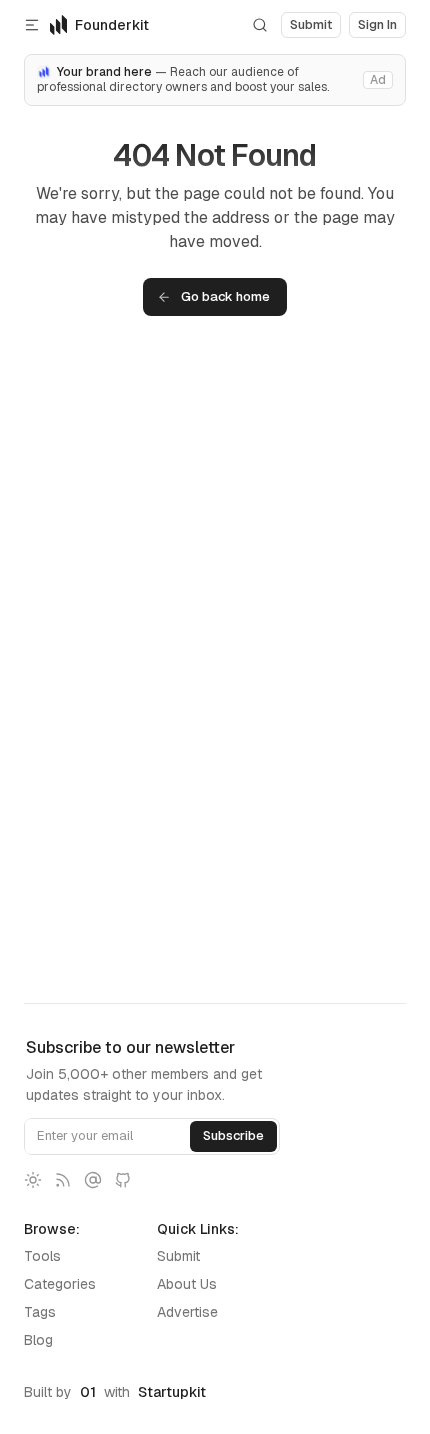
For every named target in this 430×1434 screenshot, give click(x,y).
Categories (60, 1284)
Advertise (187, 1312)
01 (88, 1392)
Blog (38, 1340)
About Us (187, 1284)
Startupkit (172, 1392)
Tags (40, 1312)
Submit (178, 1256)
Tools (42, 1256)
